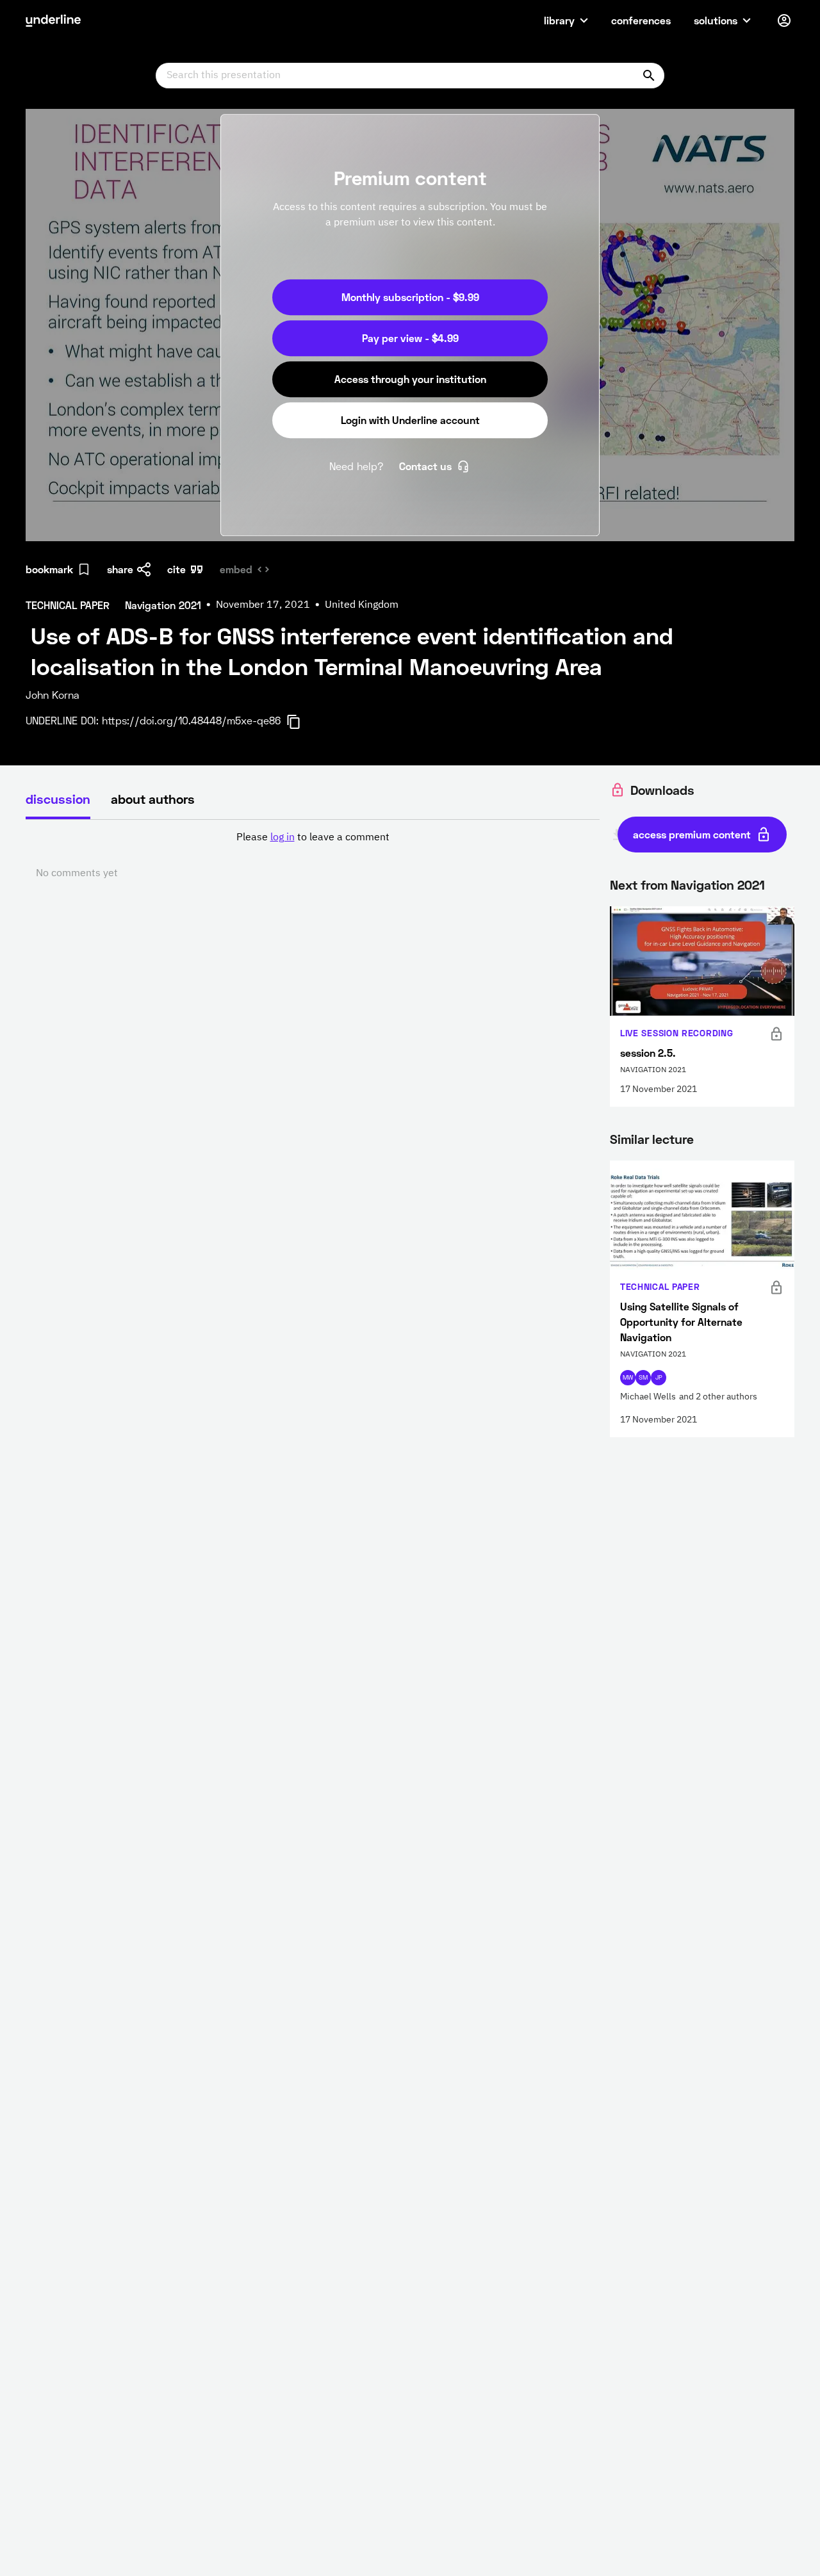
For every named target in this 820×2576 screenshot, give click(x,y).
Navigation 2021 (718, 884)
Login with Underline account (410, 420)
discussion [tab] (58, 799)
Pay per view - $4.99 (410, 338)
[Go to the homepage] (53, 20)
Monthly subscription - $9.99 (410, 297)
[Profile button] (784, 20)
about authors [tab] (153, 799)
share (120, 569)
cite (176, 569)
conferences (641, 20)
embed (236, 569)
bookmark (49, 569)
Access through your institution (410, 379)
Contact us (425, 466)
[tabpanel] (313, 856)
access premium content (692, 834)
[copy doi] (301, 722)
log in (283, 838)
